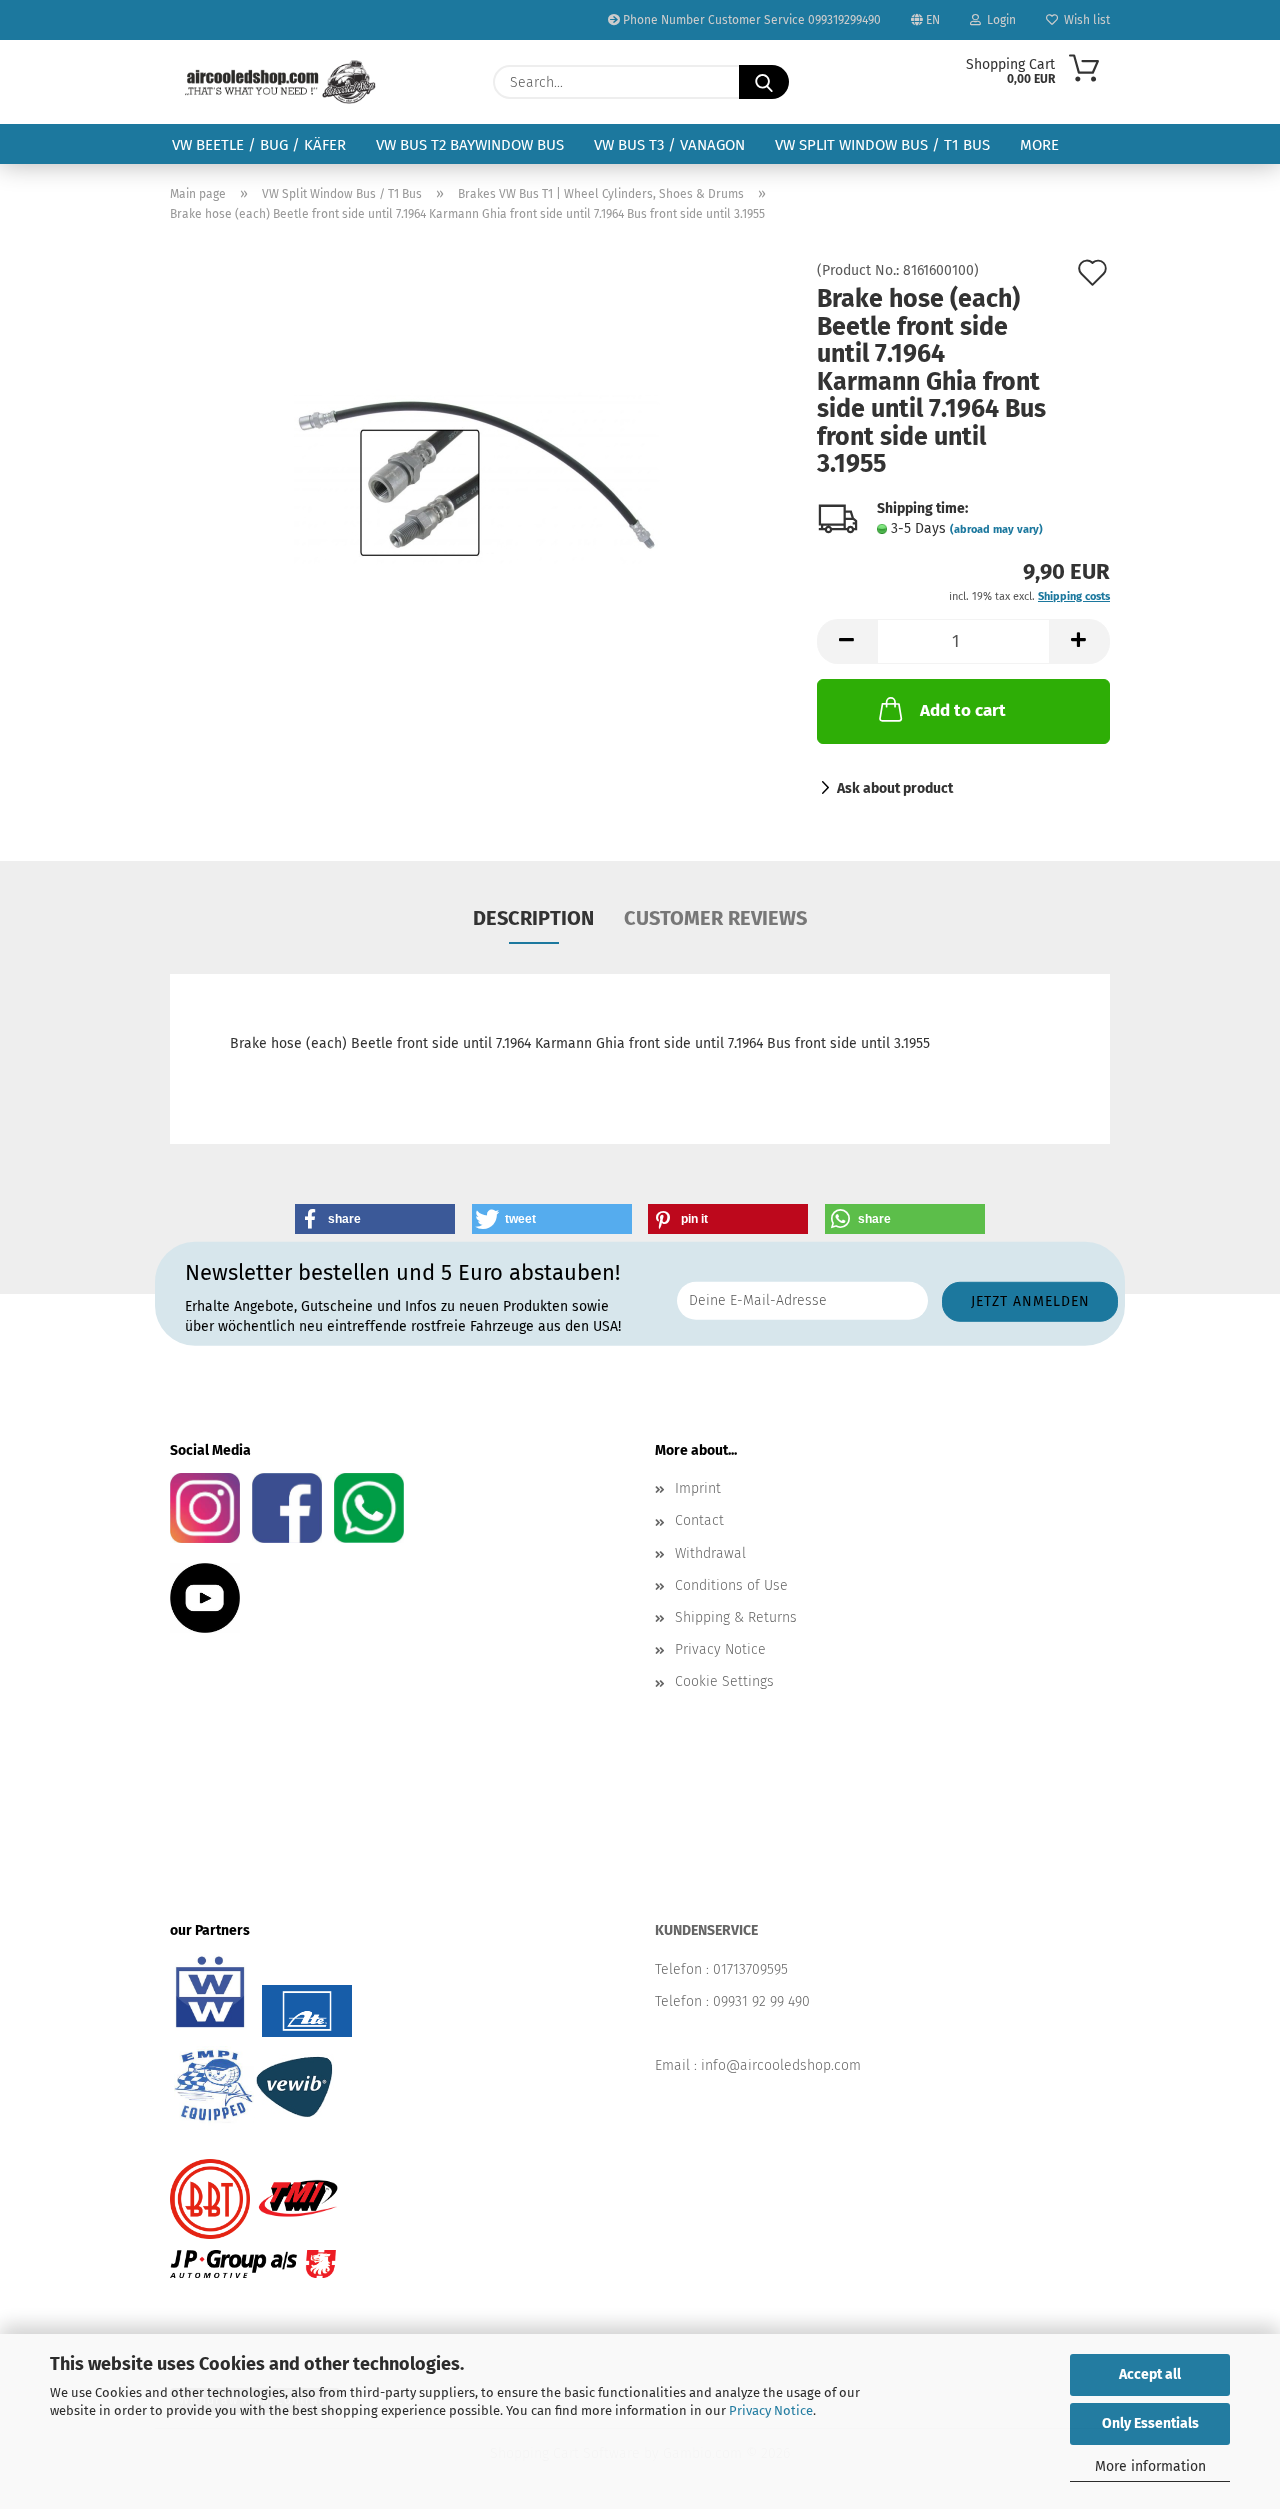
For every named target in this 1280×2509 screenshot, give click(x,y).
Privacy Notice (771, 2410)
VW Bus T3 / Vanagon (669, 145)
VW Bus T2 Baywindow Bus (470, 145)
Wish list (1084, 20)
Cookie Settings (724, 1681)
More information (1150, 2466)
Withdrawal (710, 1553)
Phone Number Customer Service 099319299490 (750, 20)
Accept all (1150, 2374)
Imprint (698, 1488)
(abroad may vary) (996, 529)
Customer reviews (715, 918)
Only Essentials (1150, 2423)
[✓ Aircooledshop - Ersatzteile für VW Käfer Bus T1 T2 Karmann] (280, 82)
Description (533, 918)
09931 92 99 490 (761, 2001)
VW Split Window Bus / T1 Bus (882, 145)
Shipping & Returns (736, 1617)
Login (998, 20)
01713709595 (750, 1969)
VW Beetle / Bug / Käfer (259, 145)
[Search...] (764, 82)
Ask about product (895, 788)
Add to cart (963, 710)
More (1039, 145)
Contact (699, 1520)
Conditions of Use (731, 1585)
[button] (847, 641)
